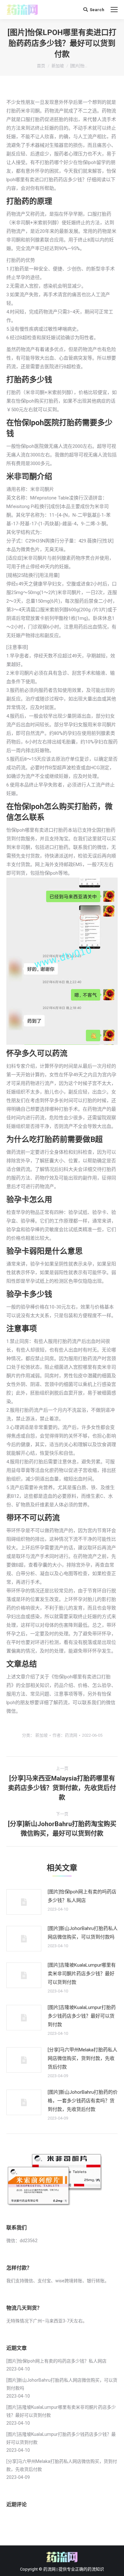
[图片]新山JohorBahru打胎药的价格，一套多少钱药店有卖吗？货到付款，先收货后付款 (83, 2101)
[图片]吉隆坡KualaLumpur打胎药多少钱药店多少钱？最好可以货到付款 (82, 2016)
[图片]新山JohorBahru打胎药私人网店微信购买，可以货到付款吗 (83, 1933)
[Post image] (24, 1902)
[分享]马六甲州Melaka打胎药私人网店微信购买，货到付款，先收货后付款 (83, 2058)
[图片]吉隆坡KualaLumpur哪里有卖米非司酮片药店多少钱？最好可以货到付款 (82, 1974)
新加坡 (58, 66)
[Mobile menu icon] (114, 10)
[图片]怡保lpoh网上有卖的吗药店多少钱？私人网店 (82, 1896)
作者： (65, 1735)
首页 (41, 66)
